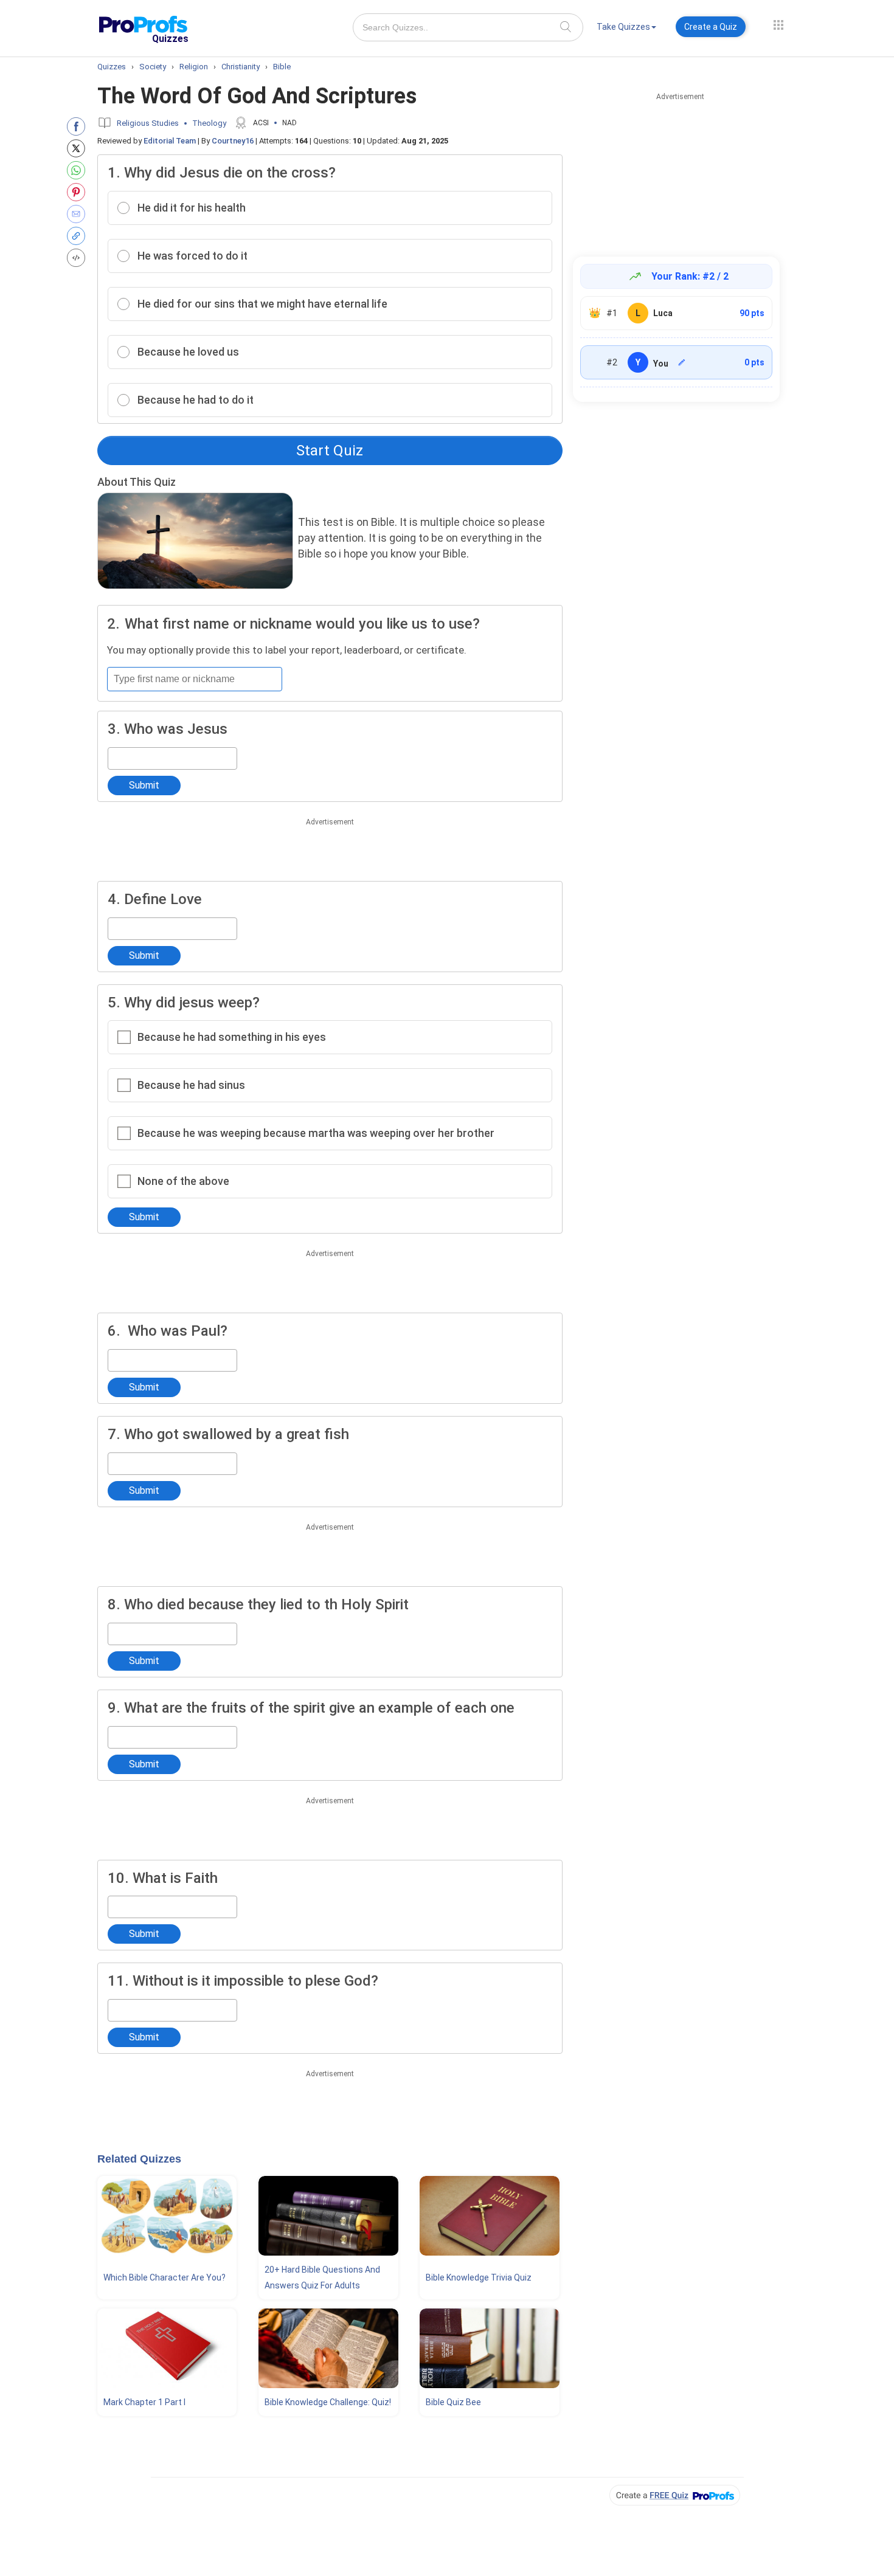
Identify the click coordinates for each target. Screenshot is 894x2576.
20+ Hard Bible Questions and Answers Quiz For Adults (322, 2277)
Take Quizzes (623, 27)
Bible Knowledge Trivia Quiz (479, 2277)
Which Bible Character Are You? (165, 2277)
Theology (209, 123)
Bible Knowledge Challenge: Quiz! (328, 2402)
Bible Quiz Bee (453, 2402)
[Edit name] (682, 362)
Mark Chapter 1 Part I (144, 2402)
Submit (144, 785)
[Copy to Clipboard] (79, 236)
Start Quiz (330, 451)
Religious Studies (148, 123)
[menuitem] (626, 29)
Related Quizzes (139, 2159)
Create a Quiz (711, 27)
